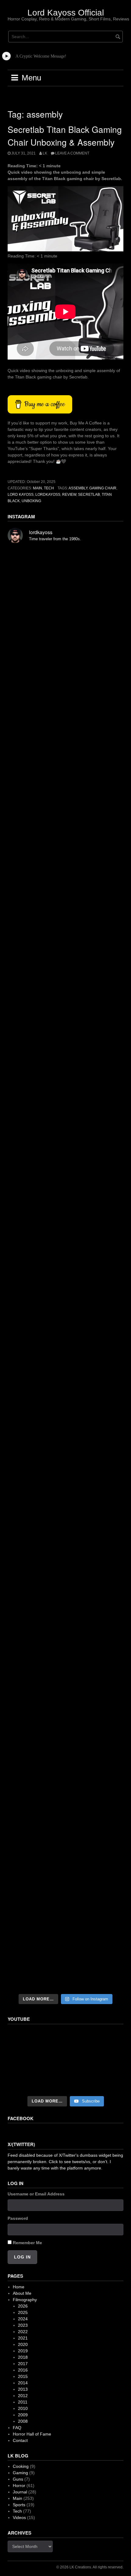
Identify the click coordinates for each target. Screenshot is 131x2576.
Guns (18, 2479)
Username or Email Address (36, 2194)
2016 (23, 2370)
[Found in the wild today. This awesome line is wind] (65, 1069)
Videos (19, 2517)
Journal (20, 2492)
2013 (23, 2389)
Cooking (21, 2466)
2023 (23, 2325)
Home (19, 2287)
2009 (23, 2415)
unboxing (31, 501)
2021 (23, 2338)
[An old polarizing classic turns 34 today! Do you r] (65, 1617)
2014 (23, 2383)
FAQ (17, 2428)
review (69, 495)
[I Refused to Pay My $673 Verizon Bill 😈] (65, 2061)
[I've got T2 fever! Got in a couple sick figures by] (65, 1821)
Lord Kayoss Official (66, 13)
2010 (23, 2408)
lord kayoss (21, 495)
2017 (23, 2364)
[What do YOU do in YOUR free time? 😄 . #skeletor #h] (65, 1888)
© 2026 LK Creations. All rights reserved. (90, 2567)
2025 (23, 2312)
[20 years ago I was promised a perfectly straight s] (65, 1413)
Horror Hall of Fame (32, 2434)
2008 (23, 2421)
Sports (19, 2505)
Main (37, 488)
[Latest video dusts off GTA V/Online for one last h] (65, 1481)
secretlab (89, 495)
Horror (19, 2486)
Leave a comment (72, 153)
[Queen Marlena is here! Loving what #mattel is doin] (65, 1753)
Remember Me (27, 2243)
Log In (22, 2257)
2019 (23, 2351)
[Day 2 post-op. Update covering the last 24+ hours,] (65, 1345)
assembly (78, 488)
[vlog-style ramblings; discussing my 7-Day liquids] (65, 653)
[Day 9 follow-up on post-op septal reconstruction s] (65, 1207)
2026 (23, 2306)
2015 (23, 2376)
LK (45, 153)
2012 (23, 2396)
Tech (49, 488)
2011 (23, 2402)
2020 (23, 2344)
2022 (23, 2332)
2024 (23, 2319)
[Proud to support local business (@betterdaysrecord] (65, 1685)
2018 (23, 2357)
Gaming (20, 2473)
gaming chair (103, 488)
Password (18, 2218)
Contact (20, 2440)
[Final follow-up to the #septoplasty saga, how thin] (65, 862)
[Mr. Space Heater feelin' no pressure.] (65, 1956)
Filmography (25, 2300)
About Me (22, 2293)
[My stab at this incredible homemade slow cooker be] (65, 1549)
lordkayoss (48, 495)
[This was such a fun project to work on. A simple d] (65, 1001)
